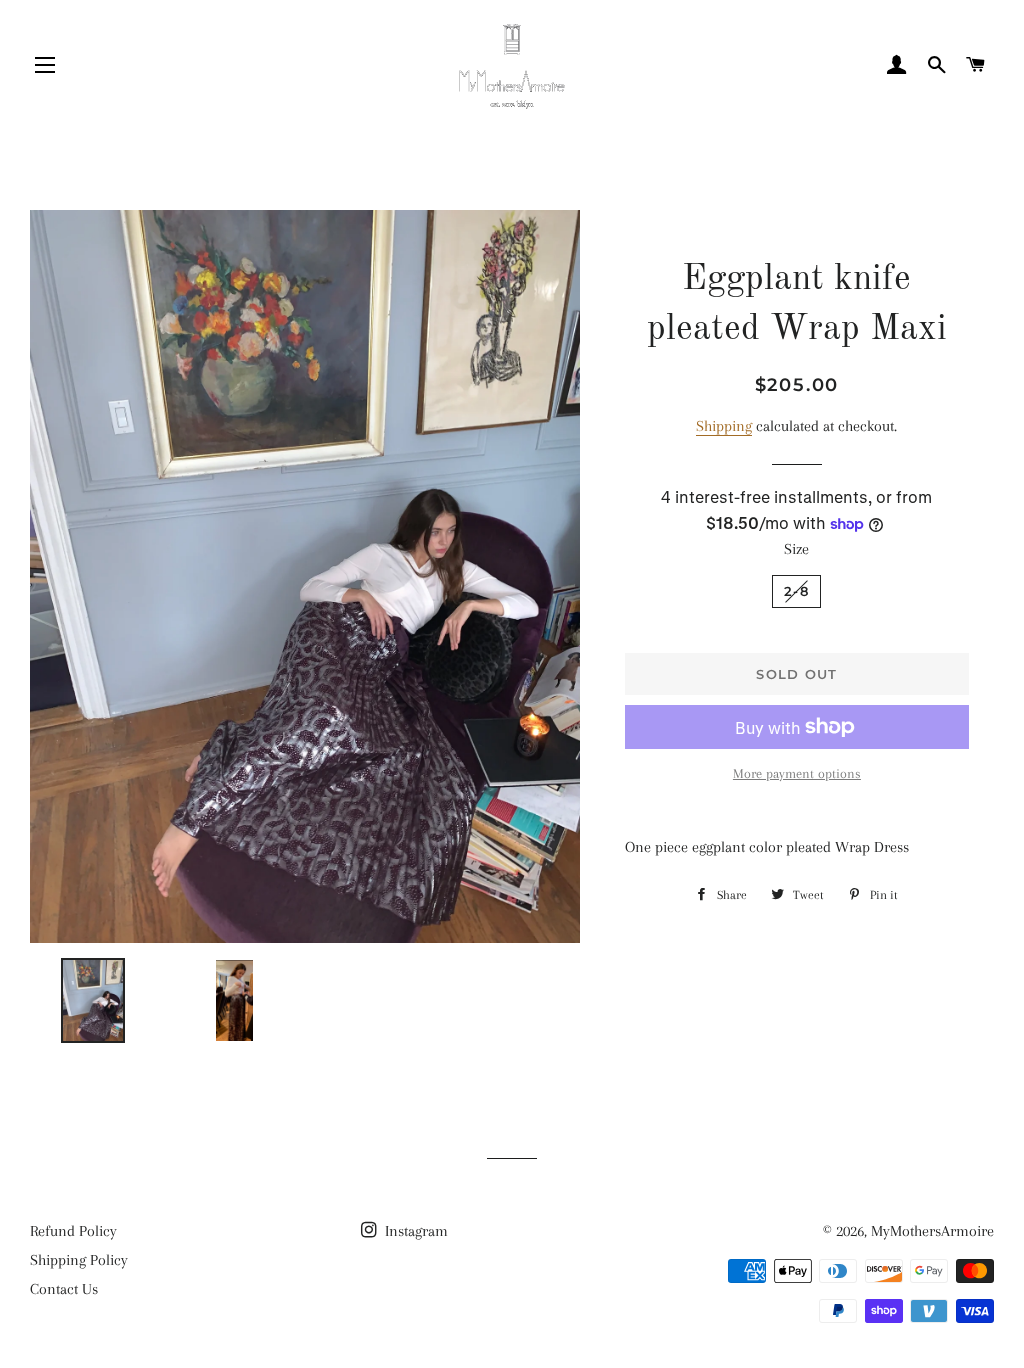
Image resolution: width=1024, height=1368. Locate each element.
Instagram (414, 1231)
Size (796, 549)
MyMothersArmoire (932, 1231)
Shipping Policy (79, 1260)
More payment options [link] (797, 773)
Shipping (724, 426)
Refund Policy (73, 1231)
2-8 (796, 591)
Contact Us (64, 1289)
